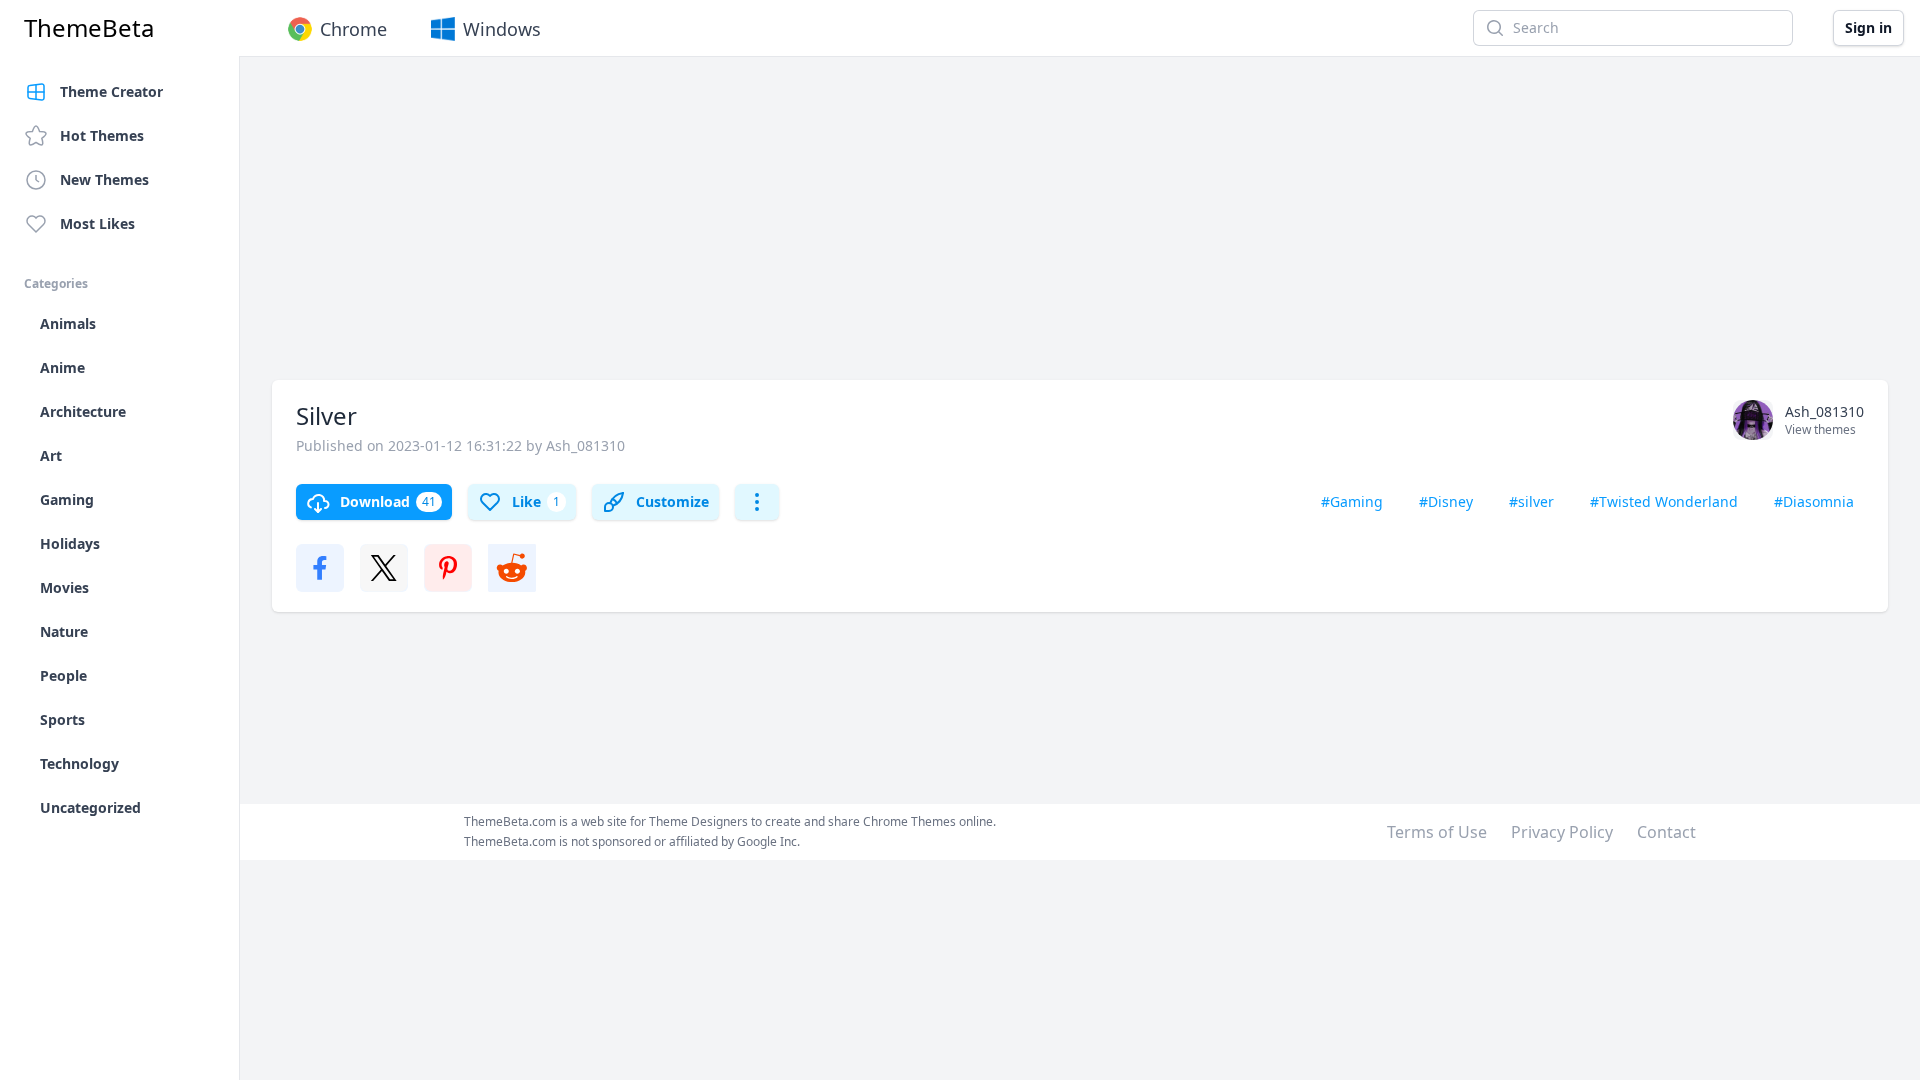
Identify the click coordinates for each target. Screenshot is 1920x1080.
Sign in (1868, 27)
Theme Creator (111, 91)
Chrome (353, 29)
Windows (502, 29)
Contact (1666, 832)
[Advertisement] (872, 228)
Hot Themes (102, 135)
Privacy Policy (1562, 832)
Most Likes (97, 223)
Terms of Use (1437, 832)
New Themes (104, 179)
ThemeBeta (89, 28)
